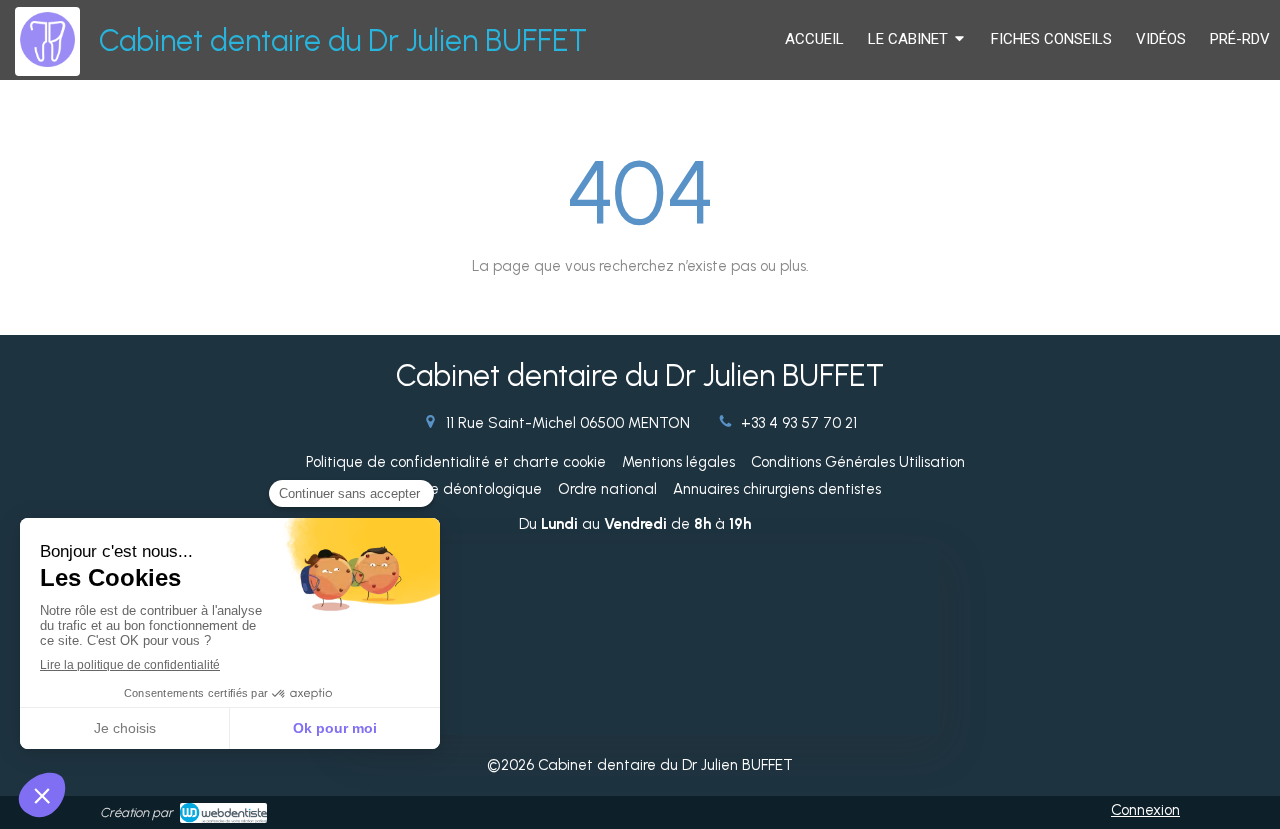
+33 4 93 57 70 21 (799, 423)
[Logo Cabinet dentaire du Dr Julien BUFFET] (47, 62)
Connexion (1145, 810)
